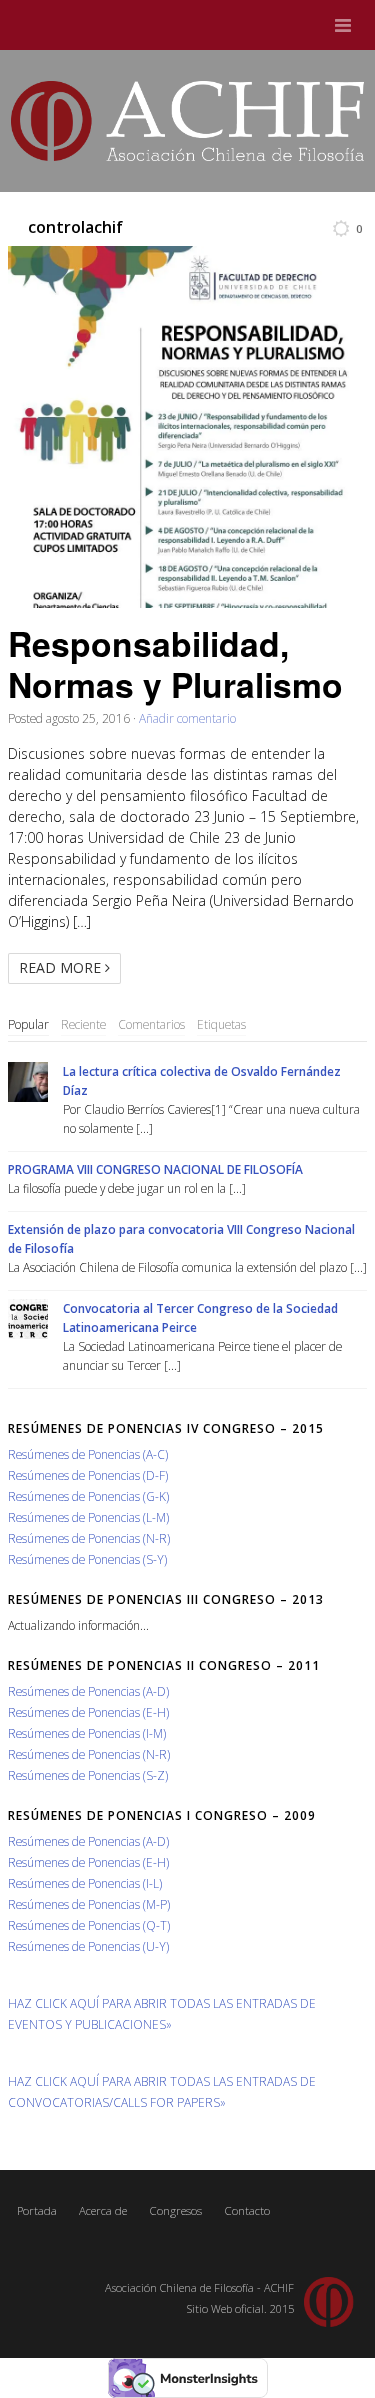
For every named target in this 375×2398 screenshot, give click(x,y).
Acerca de (103, 2210)
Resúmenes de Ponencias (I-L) (85, 1883)
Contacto (247, 2210)
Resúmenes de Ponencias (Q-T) (89, 1925)
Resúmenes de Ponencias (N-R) (89, 1538)
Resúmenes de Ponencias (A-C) (88, 1454)
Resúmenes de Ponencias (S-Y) (87, 1559)
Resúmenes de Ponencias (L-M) (88, 1517)
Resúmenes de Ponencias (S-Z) (88, 1775)
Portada (37, 2210)
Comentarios (151, 1024)
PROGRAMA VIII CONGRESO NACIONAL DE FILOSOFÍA (155, 1169)
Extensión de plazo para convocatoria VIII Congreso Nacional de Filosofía (181, 1238)
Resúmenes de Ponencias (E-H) (88, 1712)
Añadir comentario (187, 718)
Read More (62, 967)
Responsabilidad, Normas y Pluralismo (175, 663)
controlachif (75, 227)
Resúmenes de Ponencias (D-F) (88, 1475)
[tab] (28, 1025)
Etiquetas (221, 1024)
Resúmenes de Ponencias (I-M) (87, 1733)
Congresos (175, 2210)
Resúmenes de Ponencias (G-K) (88, 1496)
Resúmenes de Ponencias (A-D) (88, 1691)
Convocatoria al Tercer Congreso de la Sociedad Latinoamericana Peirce (200, 1317)
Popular (28, 1024)
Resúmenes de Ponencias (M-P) (89, 1904)
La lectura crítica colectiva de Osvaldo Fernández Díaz (202, 1080)
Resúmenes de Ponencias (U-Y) (88, 1946)
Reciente (83, 1024)
